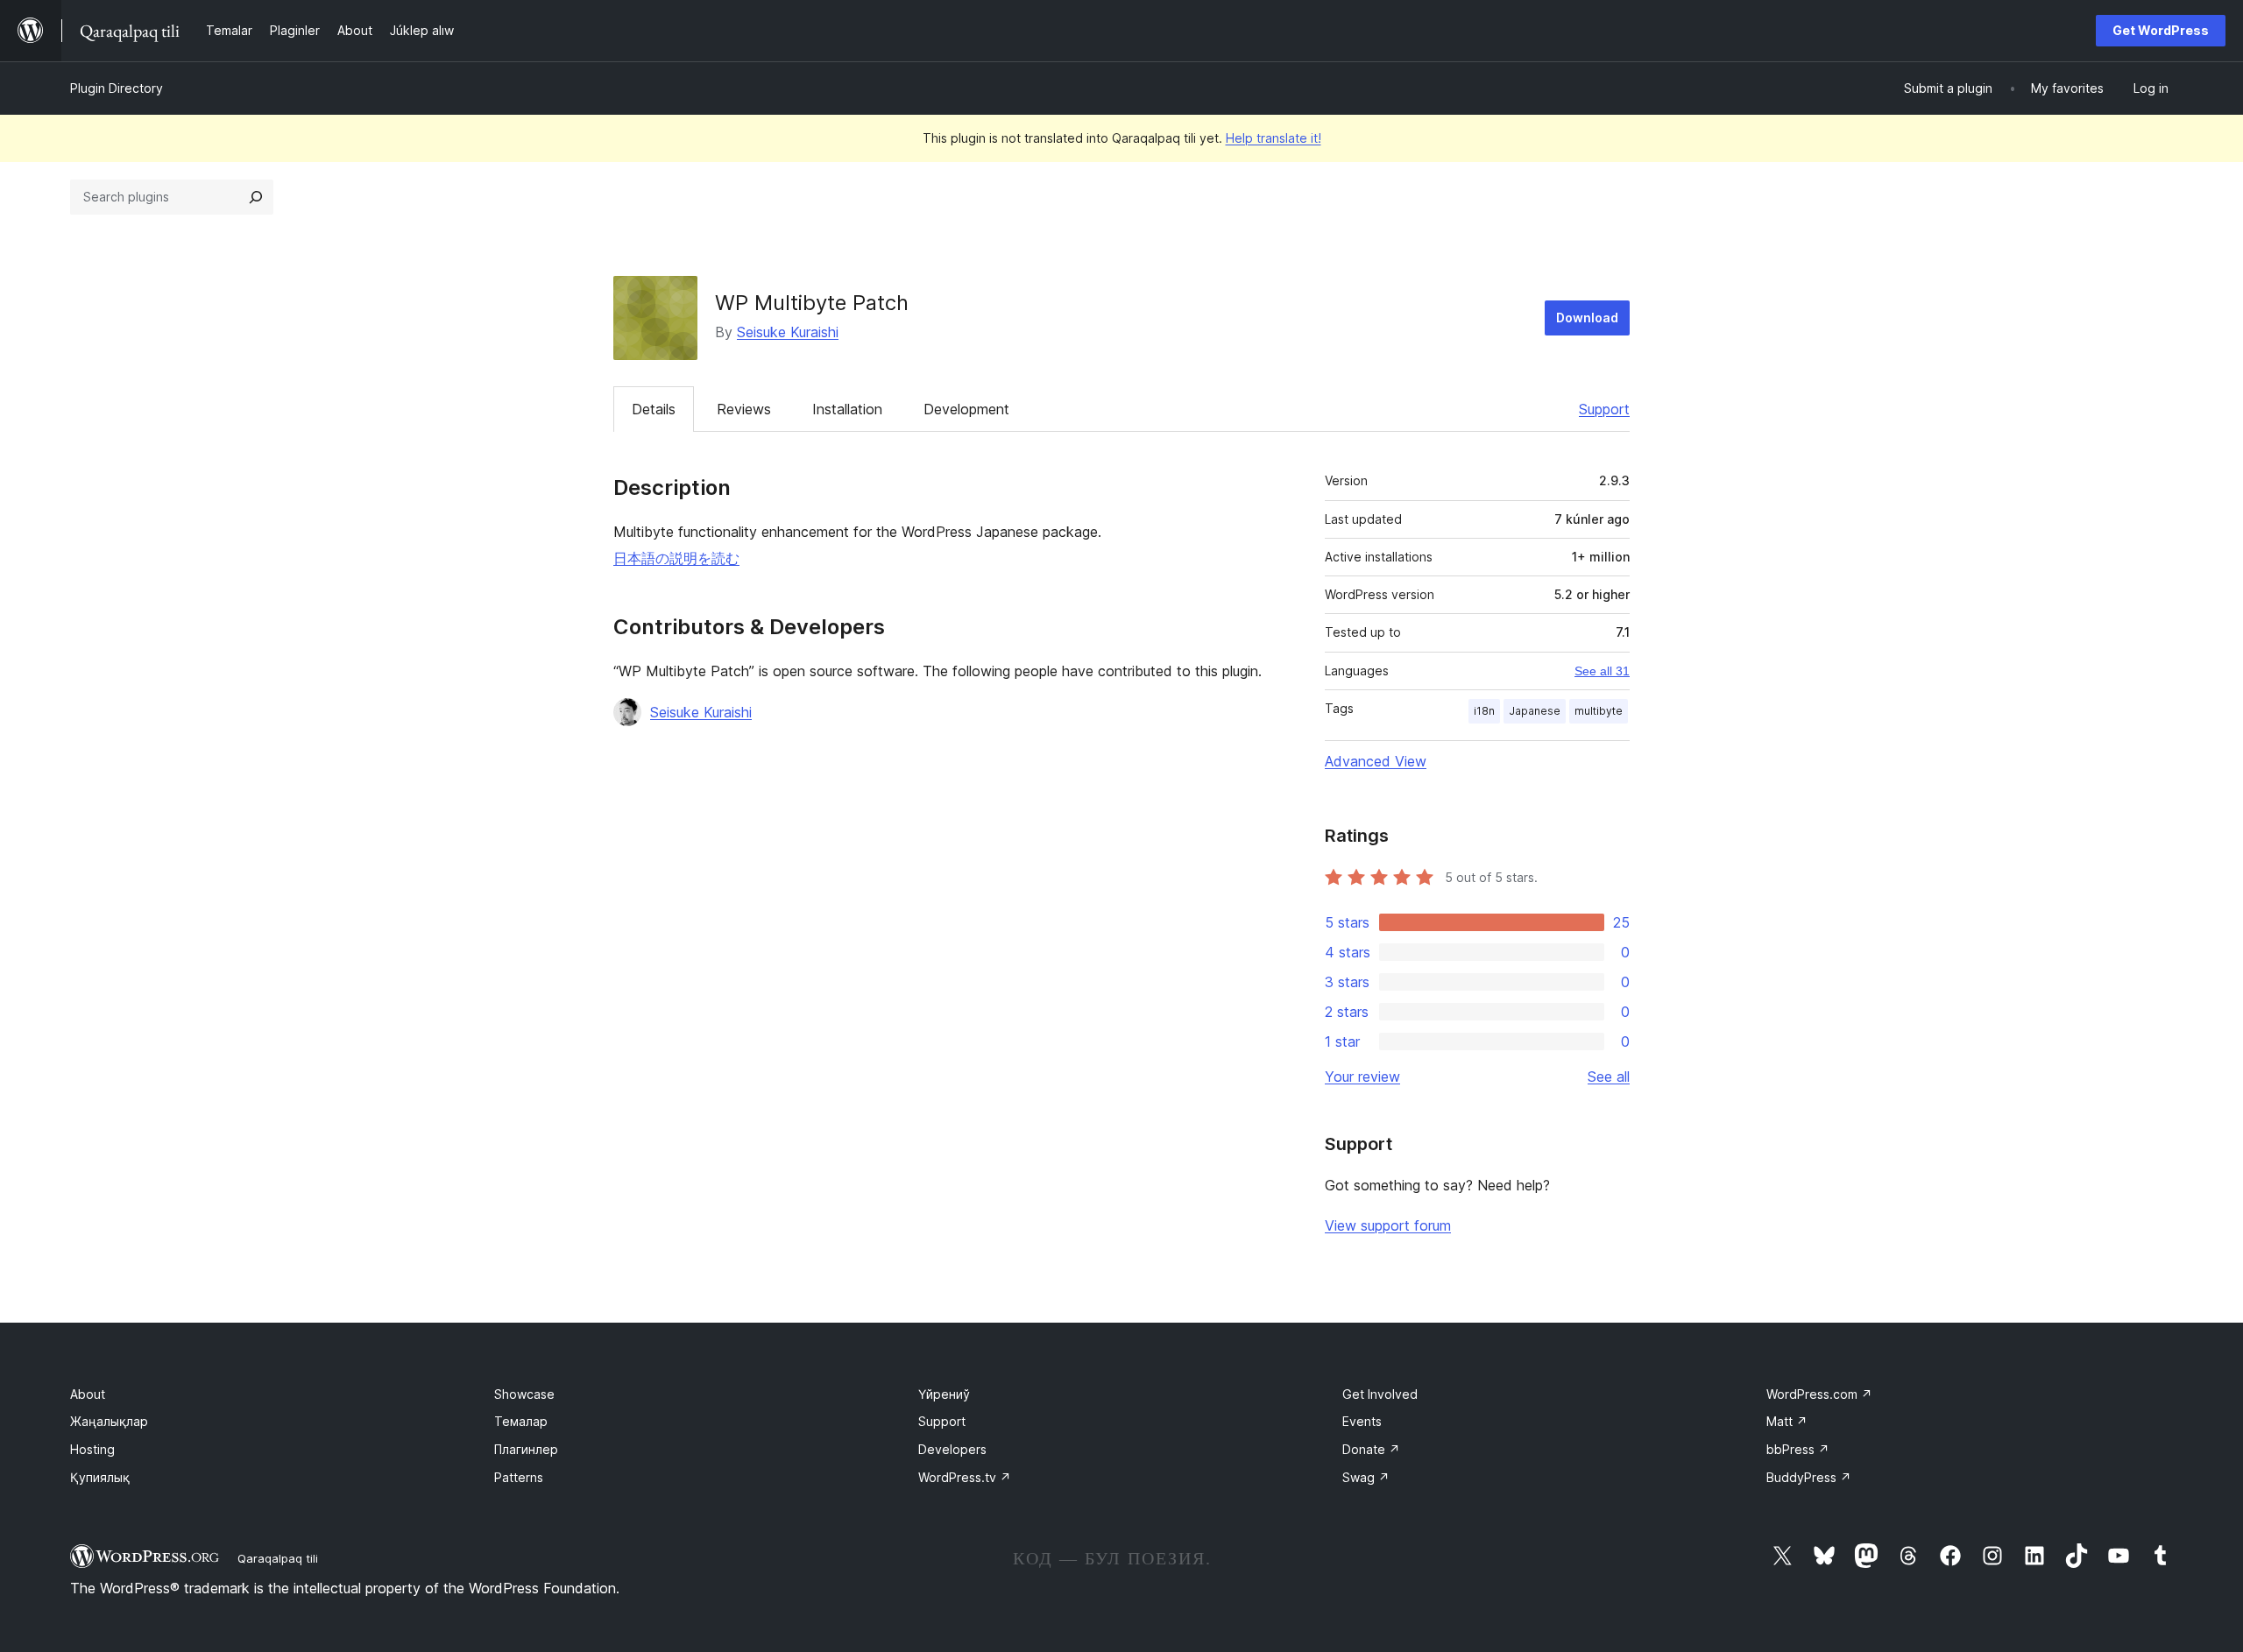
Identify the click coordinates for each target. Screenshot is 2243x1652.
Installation (847, 409)
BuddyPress (1809, 1477)
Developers (952, 1449)
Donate (1371, 1449)
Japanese (1535, 711)
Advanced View (1376, 761)
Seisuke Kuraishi (788, 332)
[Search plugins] (256, 197)
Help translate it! (1274, 138)
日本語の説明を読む (676, 558)
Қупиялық (100, 1477)
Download (1587, 318)
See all (1609, 1077)
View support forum (1388, 1225)
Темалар (521, 1421)
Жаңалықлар (109, 1421)
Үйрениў (944, 1394)
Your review (1362, 1077)
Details (654, 409)
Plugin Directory (117, 88)
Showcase (524, 1394)
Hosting (92, 1449)
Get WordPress (2161, 30)
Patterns (519, 1477)
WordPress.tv (965, 1477)
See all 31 (1602, 671)
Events (1362, 1421)
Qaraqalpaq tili (278, 1558)
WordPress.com (1819, 1394)
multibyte (1599, 711)
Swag (1366, 1477)
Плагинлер (526, 1449)
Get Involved (1380, 1394)
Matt (1787, 1421)
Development (966, 409)
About (88, 1394)
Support (1604, 409)
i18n (1484, 711)
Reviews (744, 409)
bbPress (1798, 1449)
